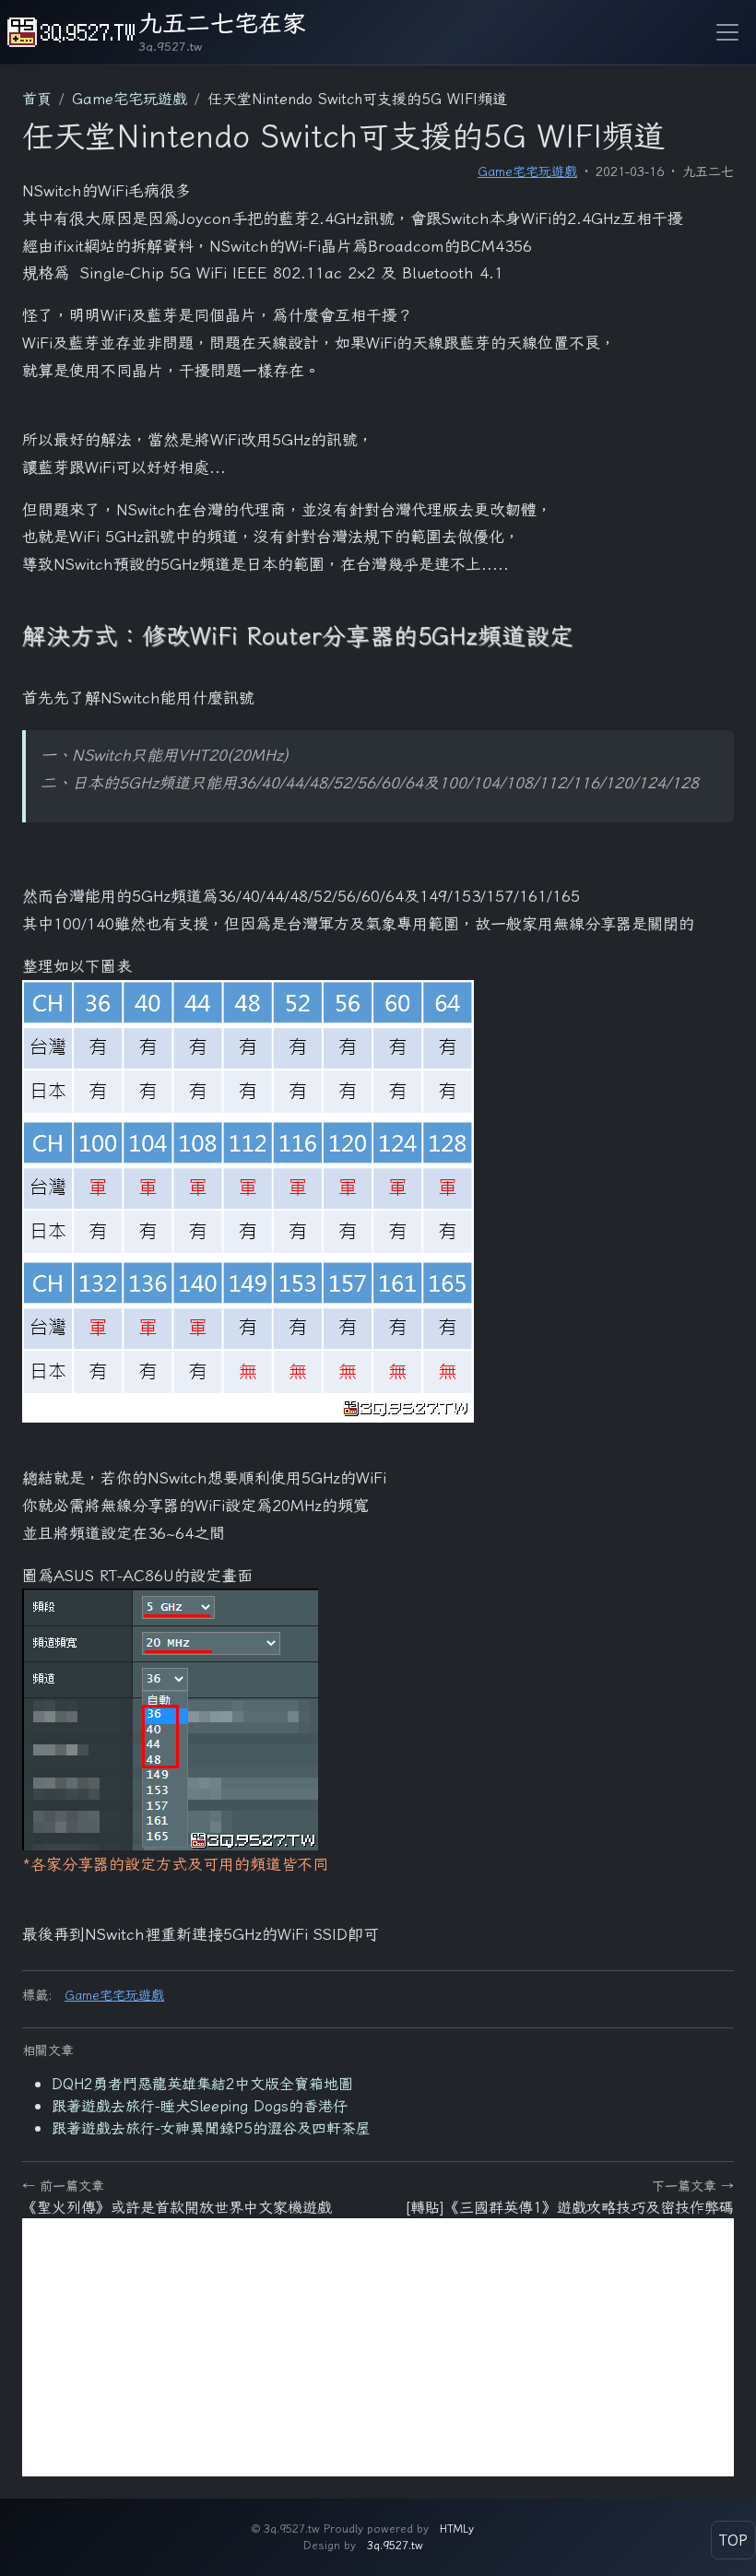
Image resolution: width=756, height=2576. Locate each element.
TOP (733, 2540)
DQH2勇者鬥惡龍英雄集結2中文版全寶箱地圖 (202, 2084)
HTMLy (457, 2529)
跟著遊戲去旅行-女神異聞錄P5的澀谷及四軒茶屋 (211, 2128)
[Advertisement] (378, 2347)
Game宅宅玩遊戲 (527, 171)
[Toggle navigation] (727, 32)
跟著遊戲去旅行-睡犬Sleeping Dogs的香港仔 (200, 2106)
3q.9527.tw (395, 2545)
